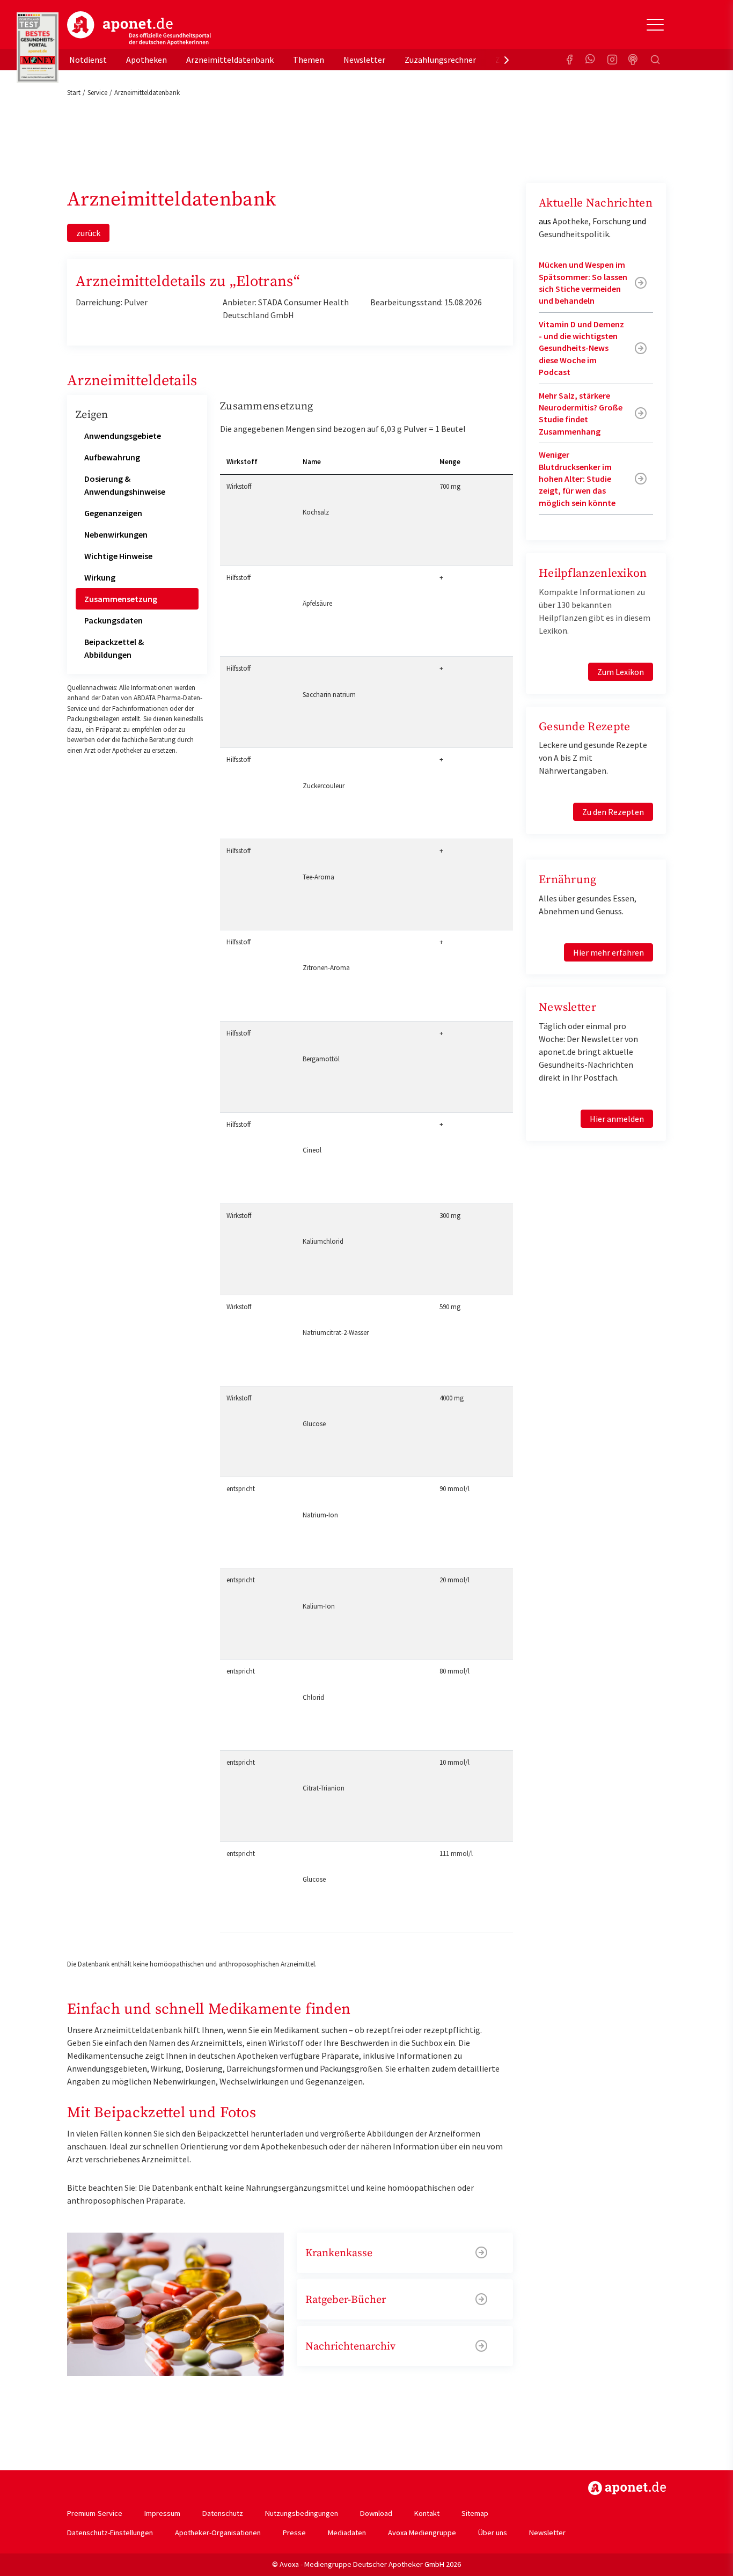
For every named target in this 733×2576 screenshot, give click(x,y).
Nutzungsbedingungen (302, 2513)
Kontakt (427, 2513)
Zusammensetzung (121, 599)
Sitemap (475, 2513)
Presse (294, 2533)
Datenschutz (223, 2513)
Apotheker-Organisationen (218, 2533)
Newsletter (364, 60)
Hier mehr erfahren (609, 952)
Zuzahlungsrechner (440, 60)
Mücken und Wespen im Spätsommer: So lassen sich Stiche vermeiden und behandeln (583, 282)
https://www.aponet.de (627, 2488)
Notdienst (88, 60)
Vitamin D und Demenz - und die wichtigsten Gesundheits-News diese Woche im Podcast (581, 348)
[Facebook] (569, 60)
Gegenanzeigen (113, 513)
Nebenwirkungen (116, 534)
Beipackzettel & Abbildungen (114, 648)
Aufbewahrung (112, 457)
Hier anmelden (617, 1119)
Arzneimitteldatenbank (230, 60)
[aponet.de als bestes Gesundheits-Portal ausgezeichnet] (38, 48)
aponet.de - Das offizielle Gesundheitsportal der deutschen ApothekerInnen (139, 28)
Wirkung (100, 577)
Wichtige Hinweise (118, 556)
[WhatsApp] (591, 60)
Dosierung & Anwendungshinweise (125, 485)
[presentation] (507, 60)
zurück (88, 233)
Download (376, 2513)
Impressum (162, 2513)
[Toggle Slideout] (655, 25)
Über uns (493, 2533)
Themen (309, 60)
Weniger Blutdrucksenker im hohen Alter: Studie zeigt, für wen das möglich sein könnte (577, 479)
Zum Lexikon (621, 672)
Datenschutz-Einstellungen (110, 2533)
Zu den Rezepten (613, 812)
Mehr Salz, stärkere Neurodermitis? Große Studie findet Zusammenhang (581, 413)
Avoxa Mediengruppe (422, 2533)
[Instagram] (612, 60)
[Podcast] (634, 60)
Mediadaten (347, 2533)
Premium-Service (95, 2513)
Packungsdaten (113, 620)
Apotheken (146, 60)
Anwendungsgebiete (123, 436)
